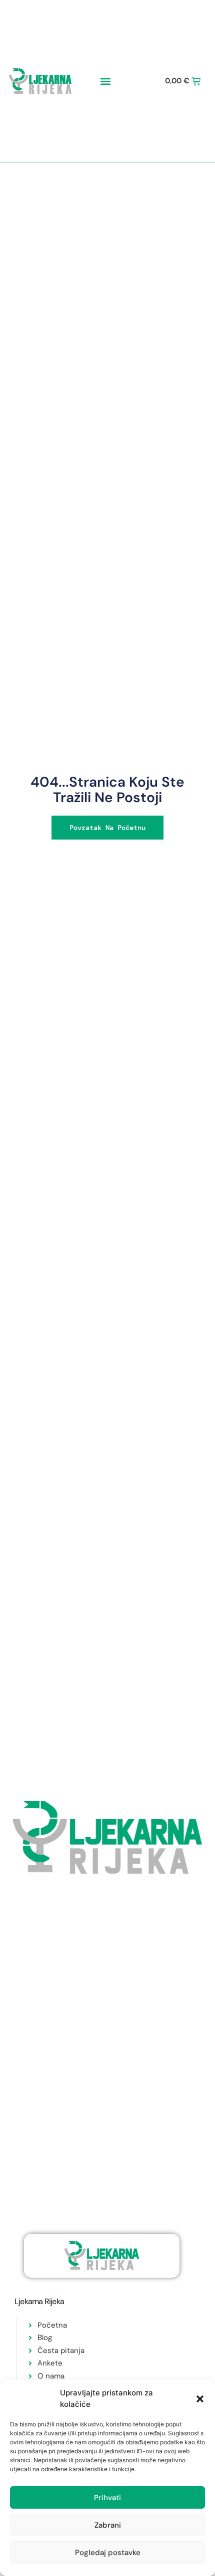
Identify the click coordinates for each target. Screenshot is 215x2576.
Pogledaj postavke (108, 2553)
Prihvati (107, 2498)
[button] (200, 2399)
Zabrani (108, 2525)
